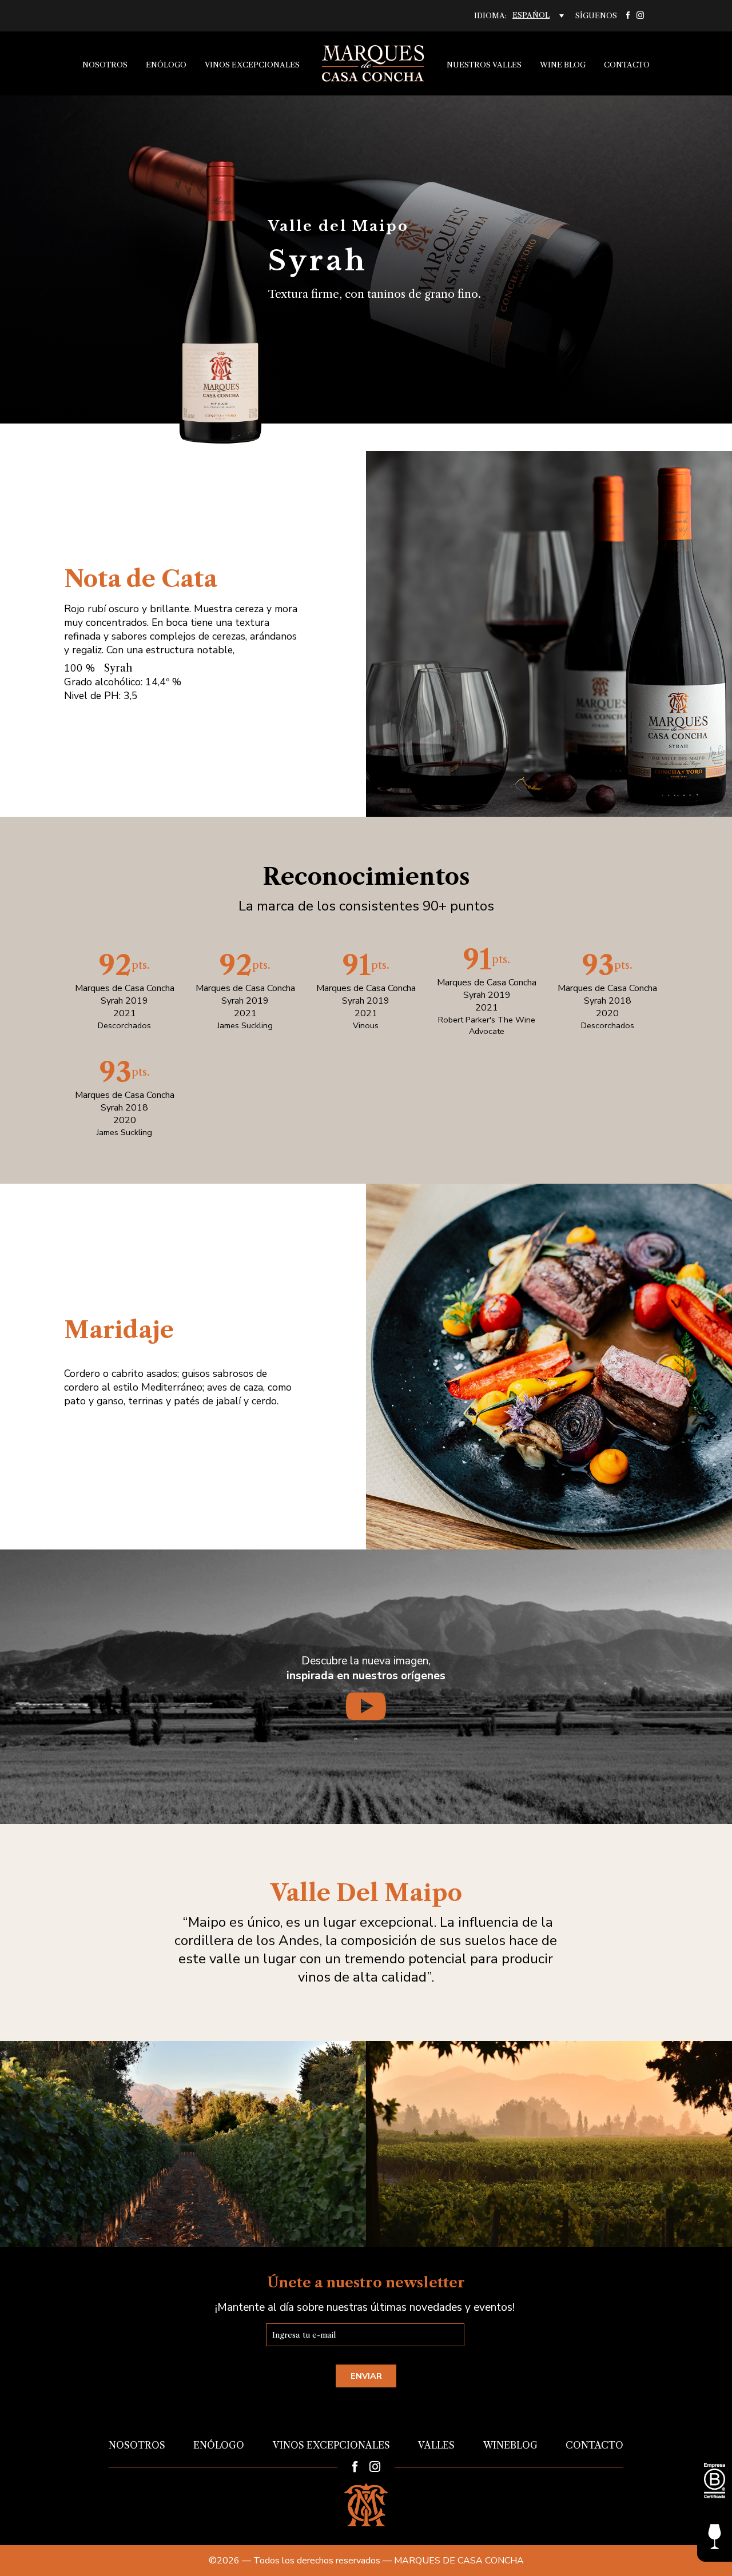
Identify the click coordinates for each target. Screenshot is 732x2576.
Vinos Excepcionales (252, 65)
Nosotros (105, 65)
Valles (436, 2445)
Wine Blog (563, 65)
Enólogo (166, 65)
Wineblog (510, 2445)
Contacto (627, 65)
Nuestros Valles (484, 65)
